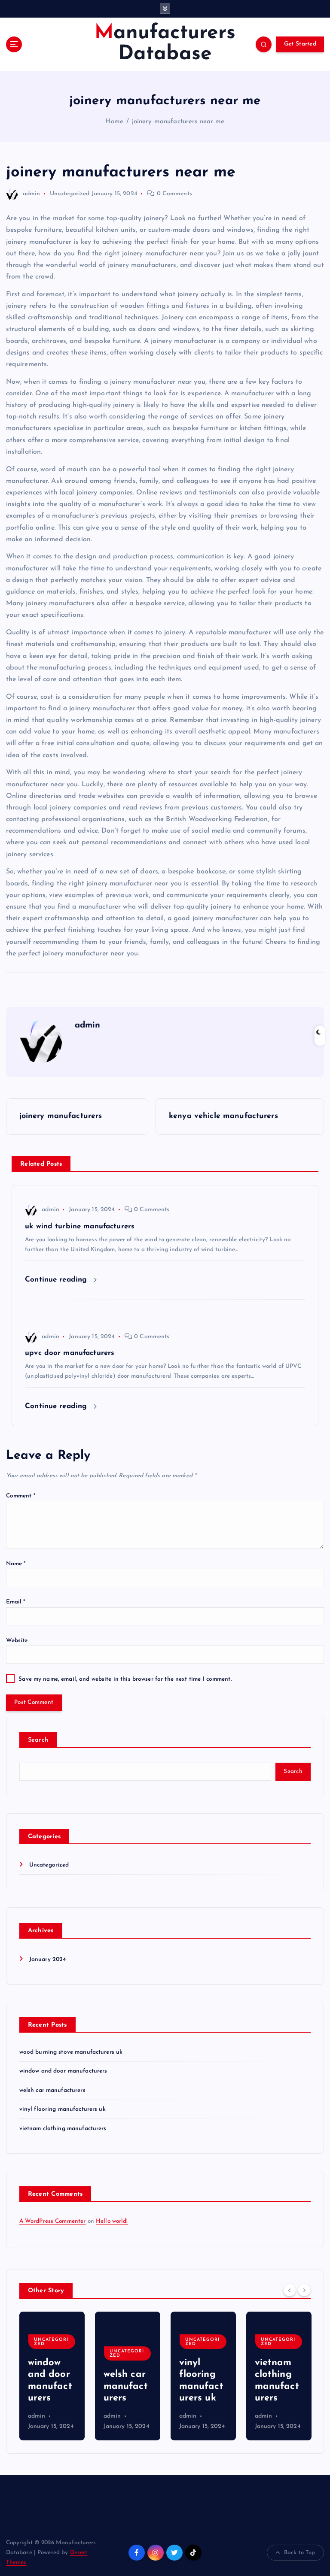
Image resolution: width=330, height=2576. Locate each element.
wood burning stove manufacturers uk (71, 2052)
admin (32, 194)
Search (38, 1740)
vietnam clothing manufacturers (63, 2129)
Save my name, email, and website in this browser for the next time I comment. (125, 1679)
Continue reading (57, 1280)
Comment (21, 1496)
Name (16, 1564)
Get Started (300, 44)
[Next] (304, 2290)
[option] (52, 2376)
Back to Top (300, 2553)
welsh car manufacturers (52, 2090)
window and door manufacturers (63, 2071)
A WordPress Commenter (53, 2221)
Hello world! (112, 2221)
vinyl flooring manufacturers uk (63, 2109)
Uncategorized (70, 194)
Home (114, 122)
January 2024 (48, 1959)
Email (16, 1602)
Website (17, 1641)
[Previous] (290, 2290)
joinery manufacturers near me (178, 122)
